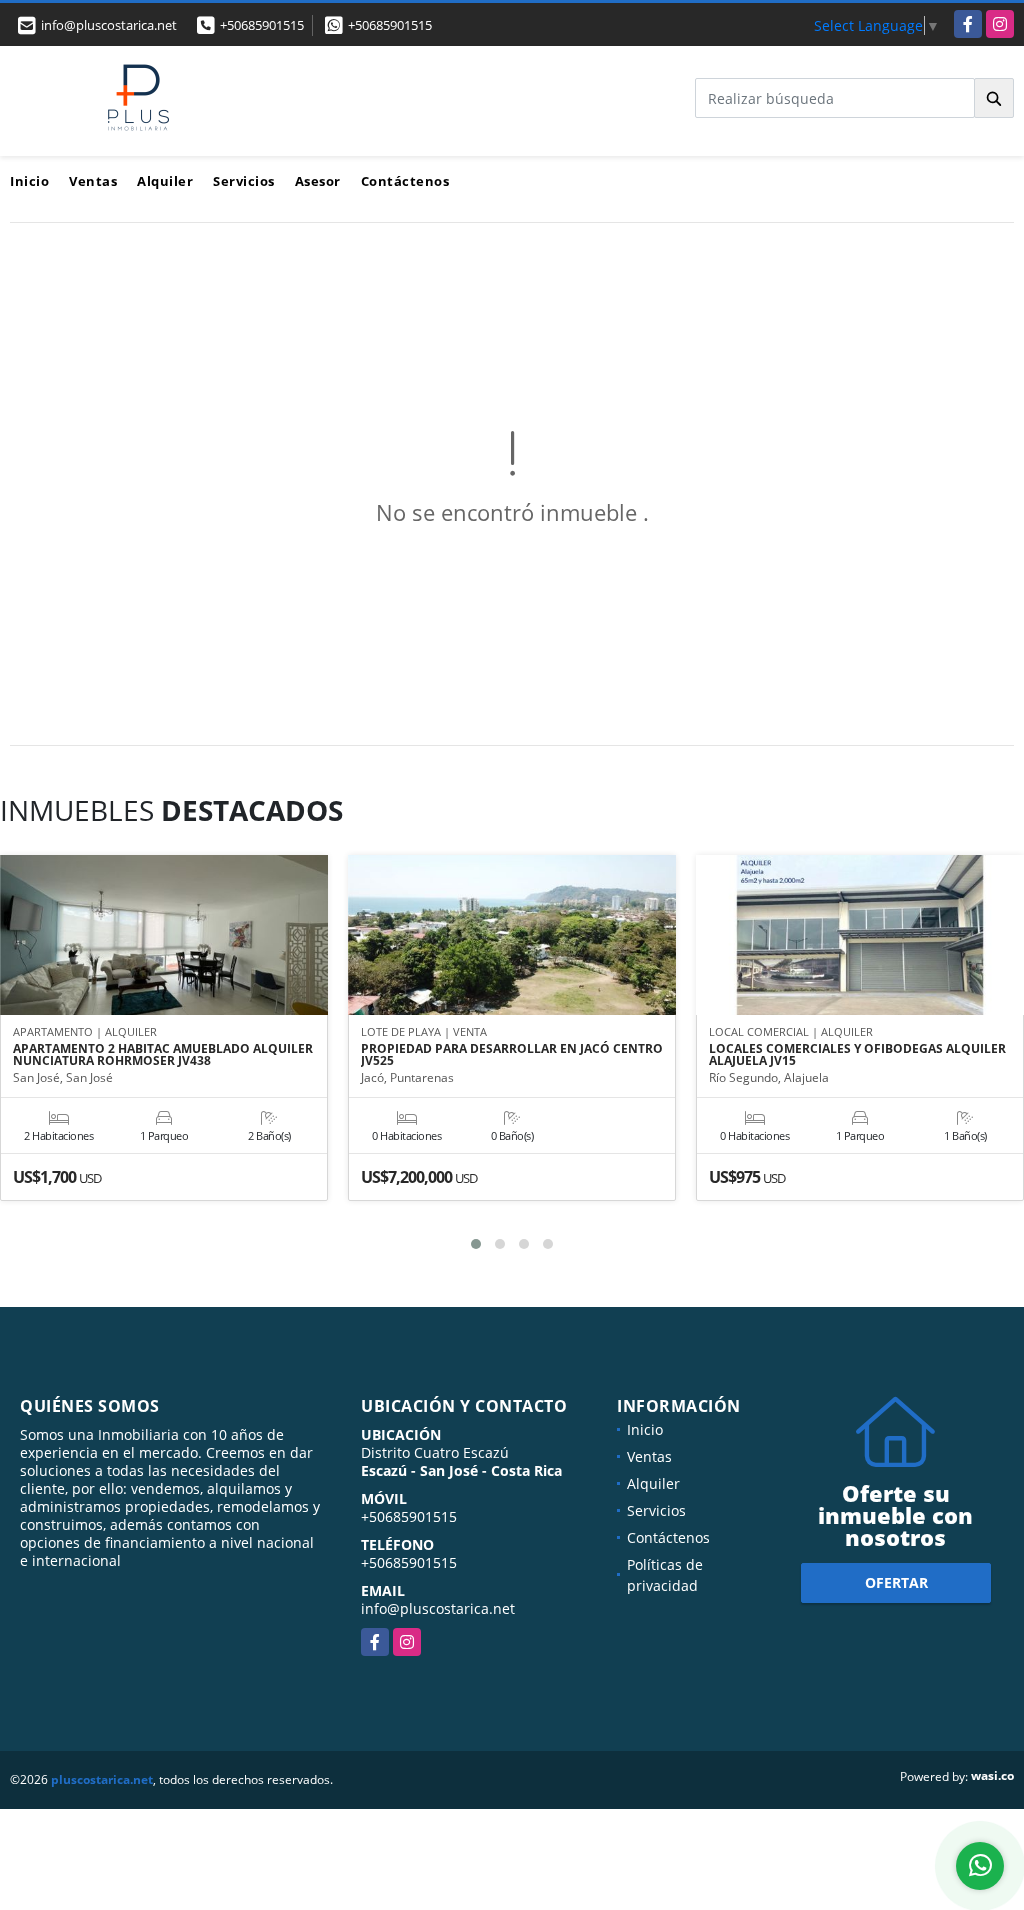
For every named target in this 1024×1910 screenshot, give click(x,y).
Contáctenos (405, 181)
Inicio (29, 181)
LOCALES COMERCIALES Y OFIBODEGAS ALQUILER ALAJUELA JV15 (857, 1055)
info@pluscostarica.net (438, 1608)
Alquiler (165, 181)
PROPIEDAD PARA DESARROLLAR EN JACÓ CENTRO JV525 (512, 1055)
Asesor (318, 181)
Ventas (93, 181)
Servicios (244, 181)
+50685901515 (262, 25)
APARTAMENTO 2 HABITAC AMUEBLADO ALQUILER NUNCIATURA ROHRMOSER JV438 (163, 1055)
